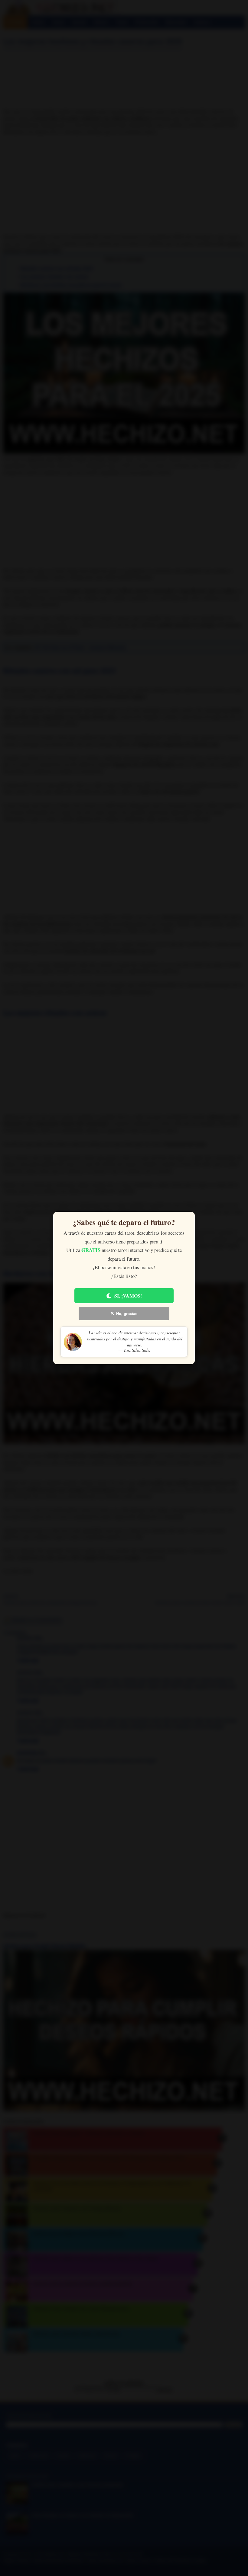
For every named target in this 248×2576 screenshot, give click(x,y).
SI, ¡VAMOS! (128, 1296)
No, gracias (127, 1314)
